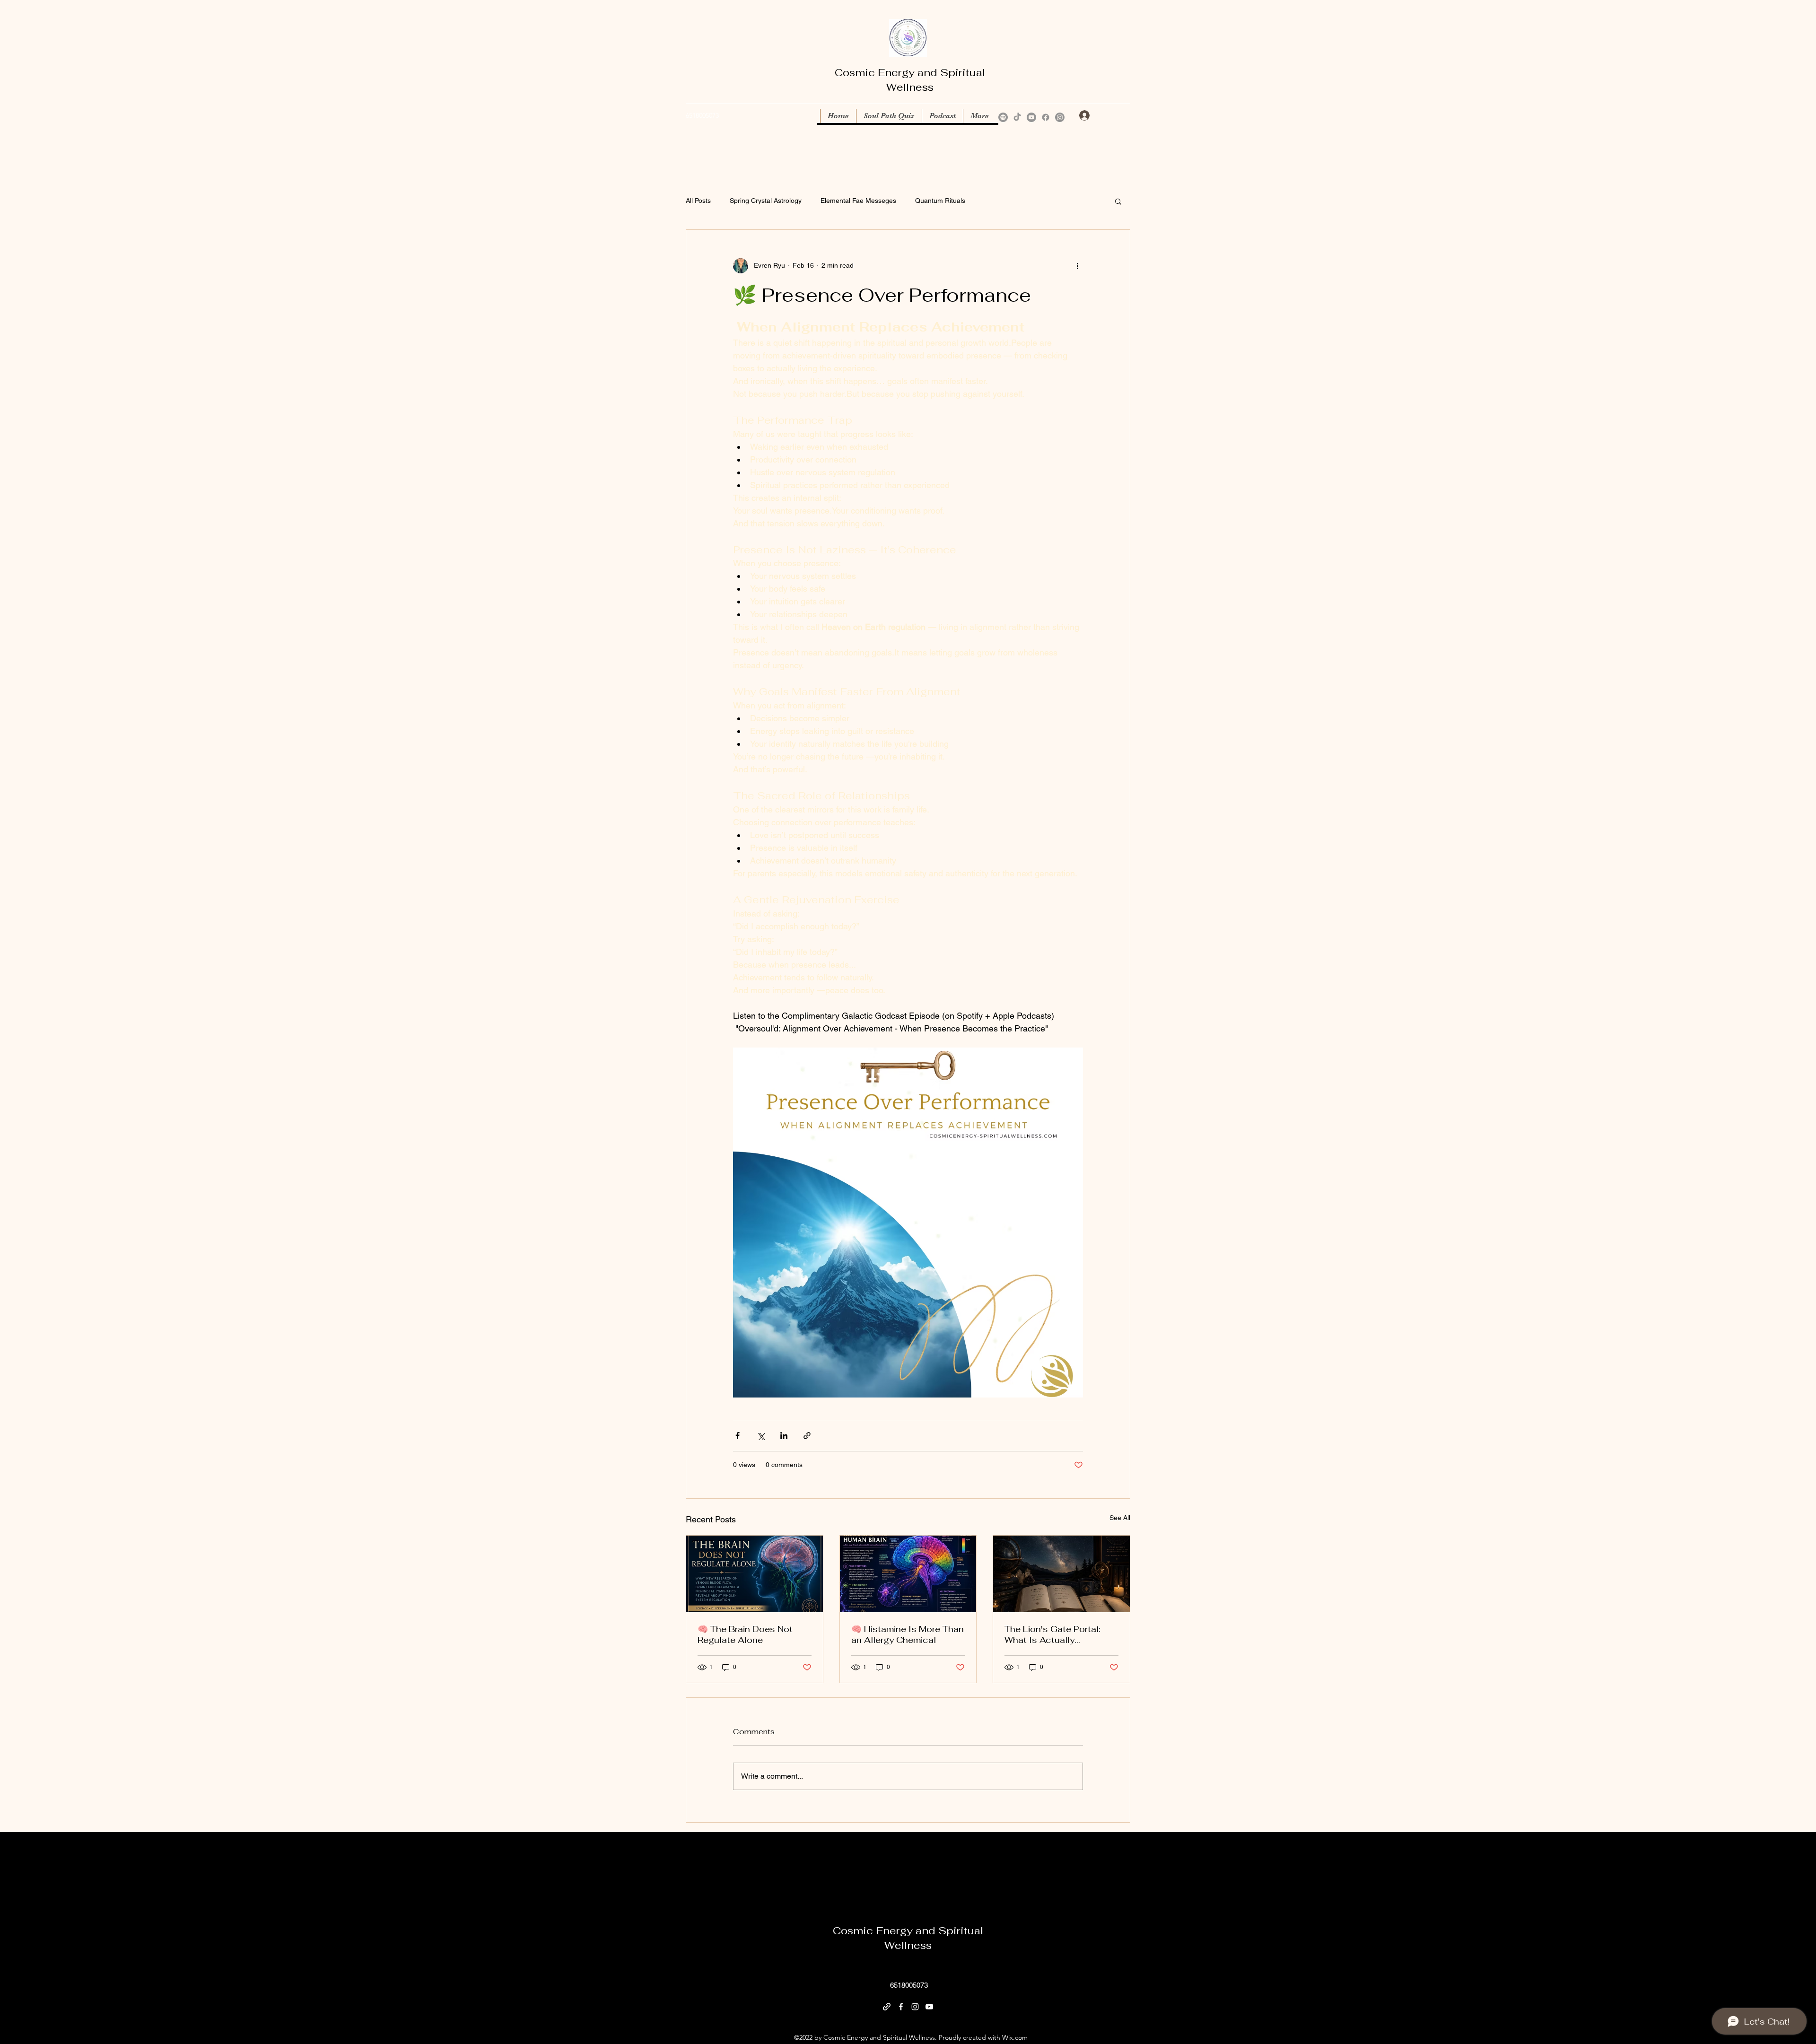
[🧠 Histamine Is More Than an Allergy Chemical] (908, 1574)
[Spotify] (1003, 117)
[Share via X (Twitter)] (761, 1436)
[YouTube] (1031, 117)
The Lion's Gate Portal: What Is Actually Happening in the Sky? (1052, 1634)
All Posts (698, 201)
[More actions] (1077, 266)
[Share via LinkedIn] (784, 1436)
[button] (1124, 116)
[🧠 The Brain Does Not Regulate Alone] (755, 1574)
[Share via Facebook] (738, 1436)
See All (1120, 1518)
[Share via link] (807, 1436)
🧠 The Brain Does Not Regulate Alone (745, 1634)
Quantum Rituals (940, 201)
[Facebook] (1046, 117)
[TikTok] (1017, 117)
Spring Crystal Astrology (766, 201)
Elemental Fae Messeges (858, 201)
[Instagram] (1060, 117)
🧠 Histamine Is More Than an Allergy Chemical (908, 1634)
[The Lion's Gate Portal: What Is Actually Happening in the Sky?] (1061, 1574)
